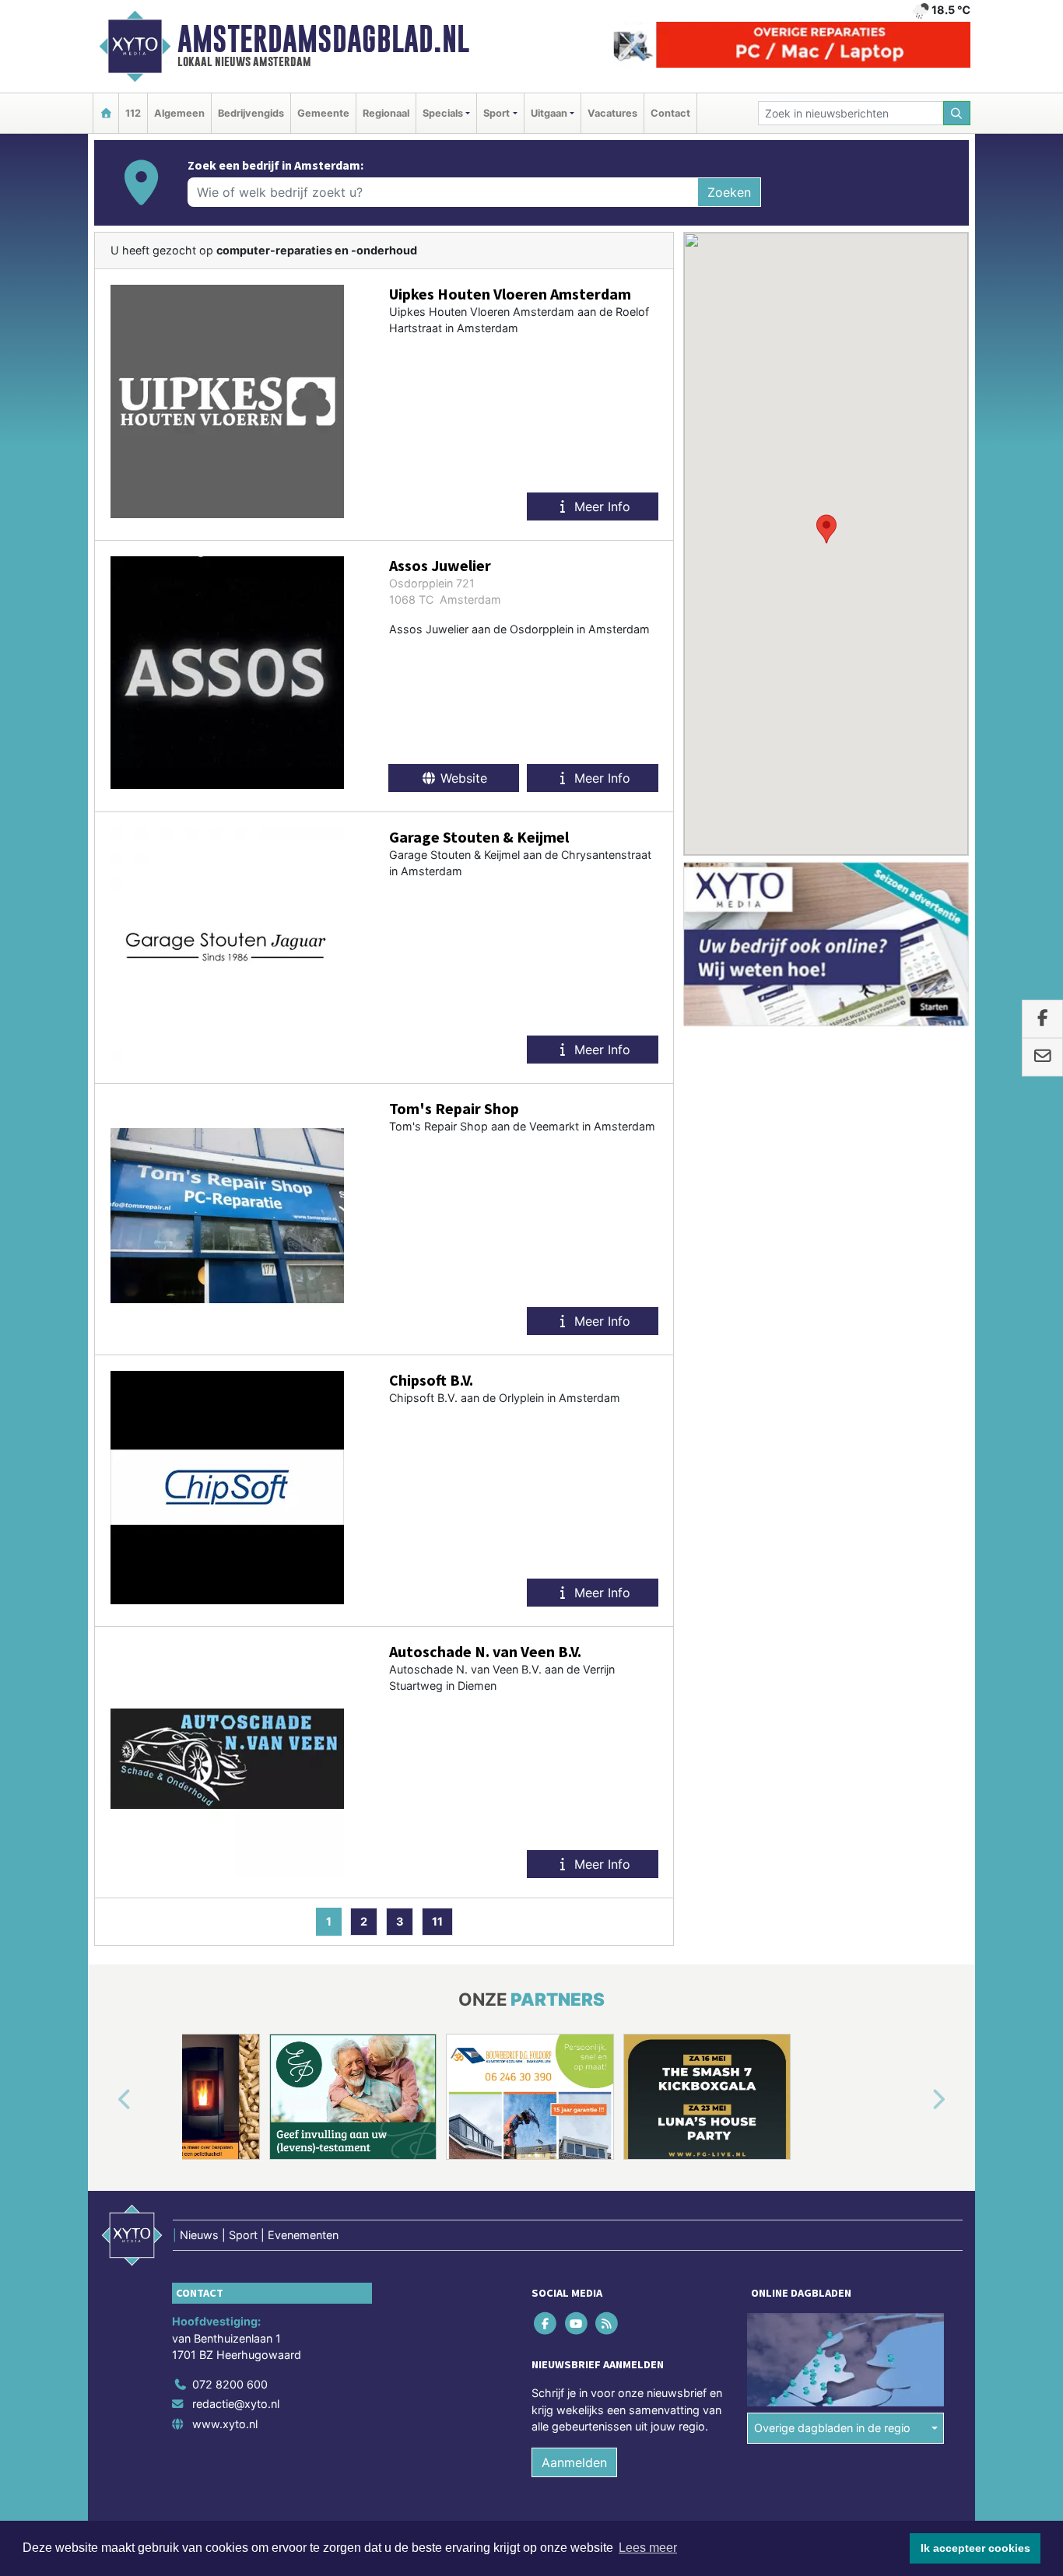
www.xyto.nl (225, 2424)
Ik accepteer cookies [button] (975, 2548)
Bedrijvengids (251, 113)
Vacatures (612, 113)
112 (133, 113)
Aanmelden (574, 2462)
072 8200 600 (230, 2384)
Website (462, 778)
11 (437, 1921)
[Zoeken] (957, 113)
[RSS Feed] (607, 2323)
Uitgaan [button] (549, 113)
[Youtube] (577, 2323)
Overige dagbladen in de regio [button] (832, 2428)
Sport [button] (496, 113)
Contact (670, 113)
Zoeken (729, 192)
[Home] (106, 113)
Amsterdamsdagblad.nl (323, 39)
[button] (826, 529)
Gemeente (323, 113)
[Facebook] (547, 2323)
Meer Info (600, 506)
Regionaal (386, 113)
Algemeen (179, 113)
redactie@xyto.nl (236, 2404)
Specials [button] (443, 113)
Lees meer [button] (648, 2548)
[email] (1042, 1057)
